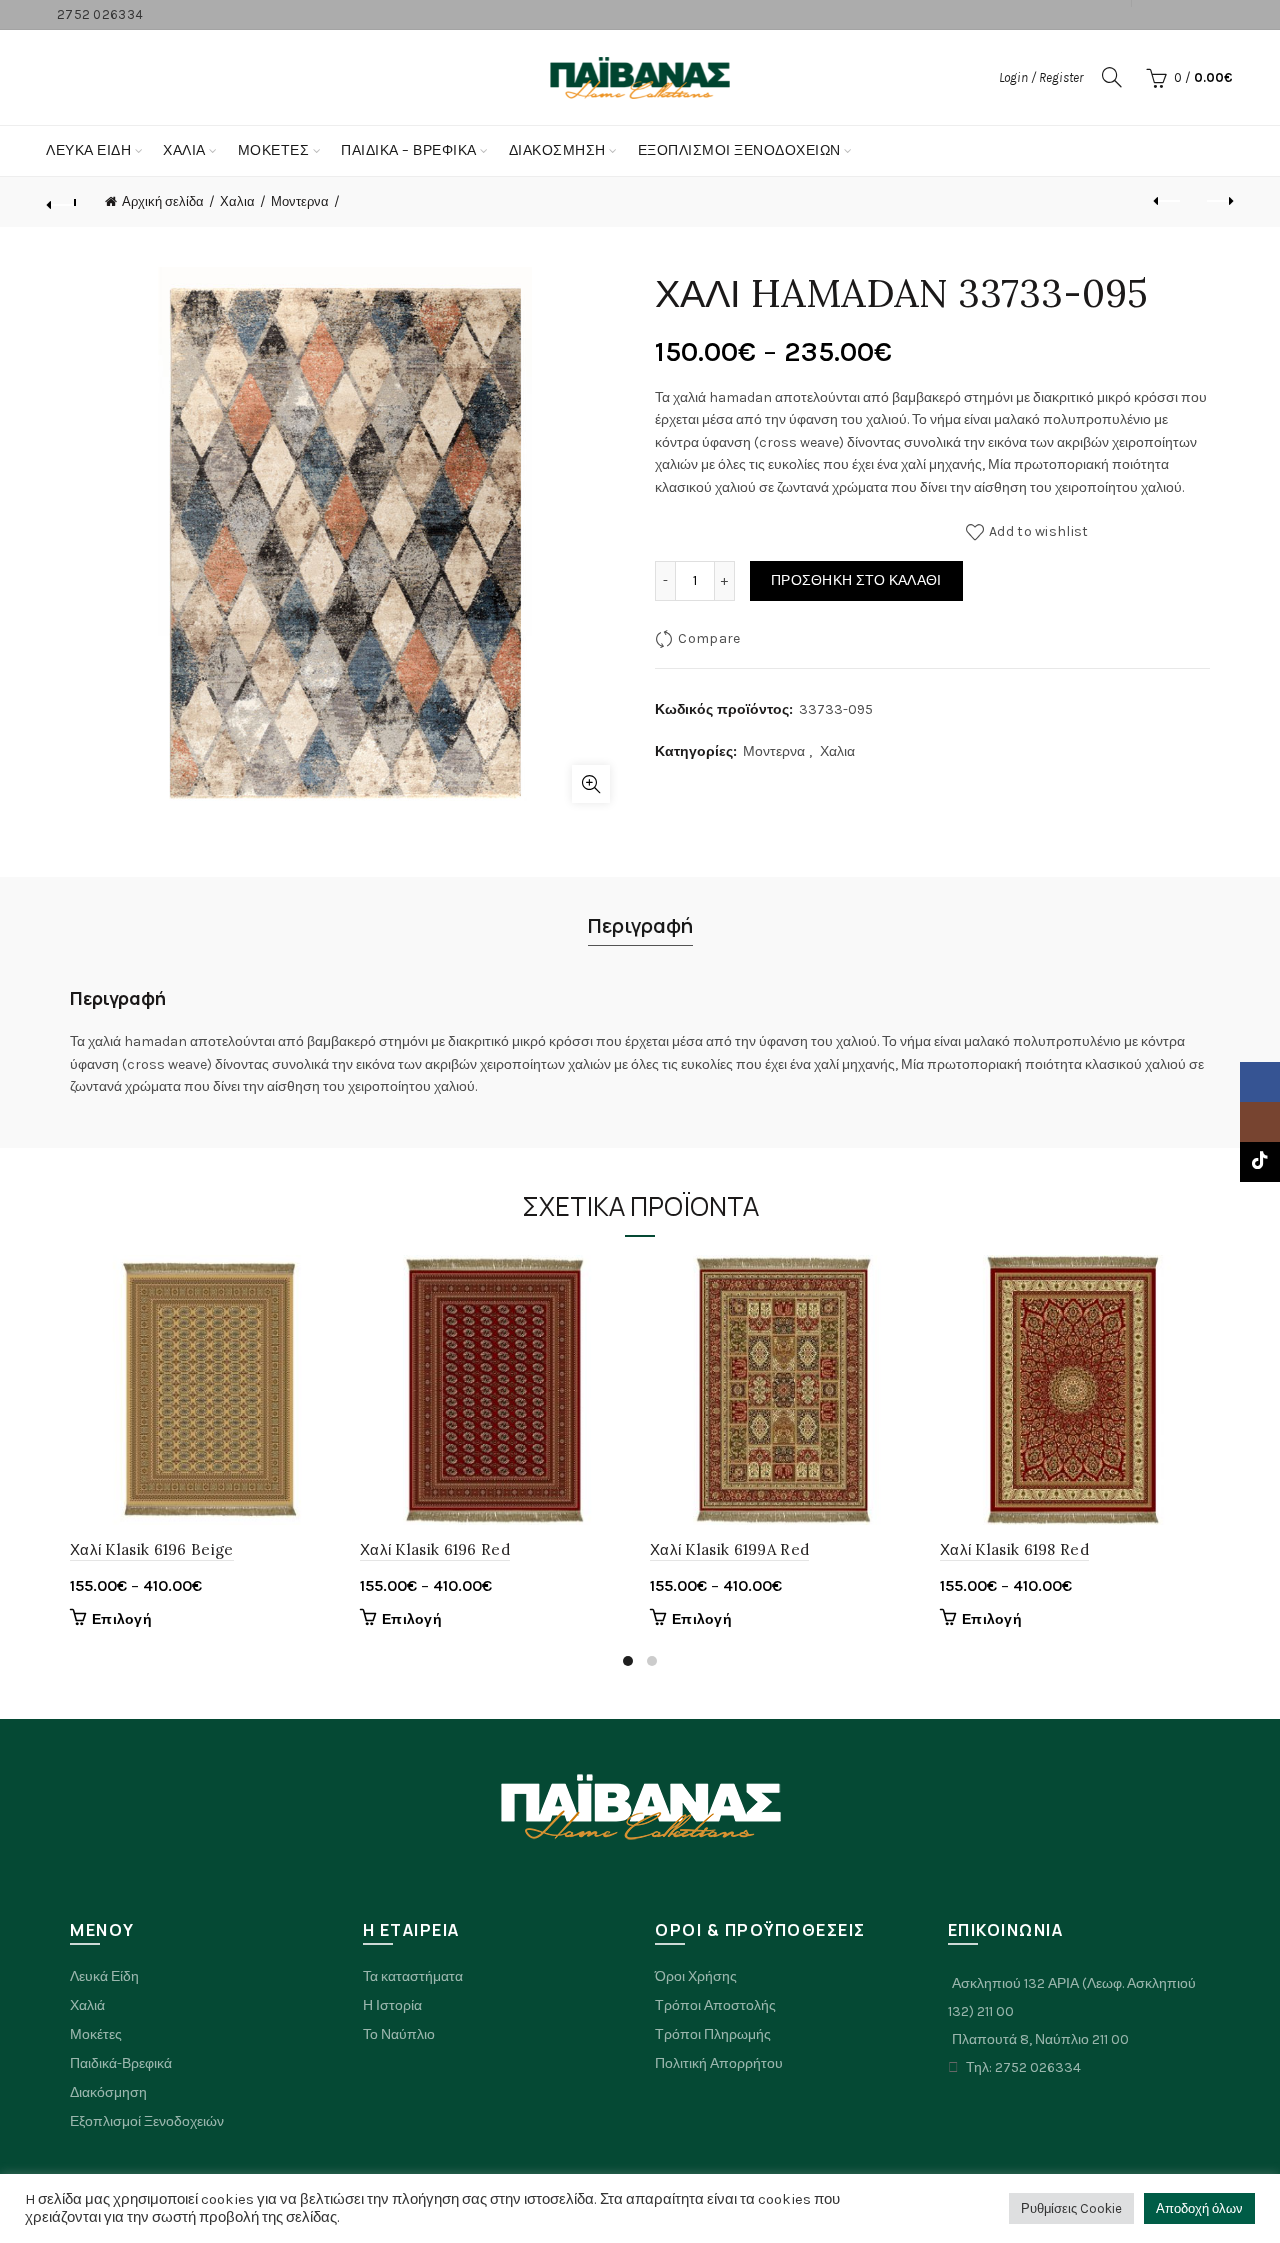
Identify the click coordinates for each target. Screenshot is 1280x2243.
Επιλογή (122, 1619)
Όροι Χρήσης (696, 1976)
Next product (1218, 202)
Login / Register (1041, 77)
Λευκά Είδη (88, 150)
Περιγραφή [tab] (640, 925)
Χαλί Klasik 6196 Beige (152, 1549)
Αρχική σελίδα (163, 201)
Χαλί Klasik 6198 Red (1014, 1549)
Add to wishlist (1039, 531)
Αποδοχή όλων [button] (1199, 2208)
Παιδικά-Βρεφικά (121, 2063)
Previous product (1168, 202)
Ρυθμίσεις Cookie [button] (1071, 2208)
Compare (709, 638)
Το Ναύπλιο (399, 2034)
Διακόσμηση (557, 150)
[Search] (1112, 77)
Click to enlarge (591, 784)
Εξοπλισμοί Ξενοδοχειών (147, 2121)
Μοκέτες (96, 2034)
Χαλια (184, 150)
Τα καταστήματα (413, 1976)
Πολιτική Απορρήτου (719, 2063)
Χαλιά (87, 2005)
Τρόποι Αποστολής (715, 2005)
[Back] (62, 202)
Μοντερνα (300, 201)
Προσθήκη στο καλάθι (856, 580)
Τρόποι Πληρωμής (713, 2034)
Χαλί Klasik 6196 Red (435, 1549)
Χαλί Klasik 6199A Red (729, 1549)
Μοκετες (274, 150)
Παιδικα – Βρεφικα (409, 150)
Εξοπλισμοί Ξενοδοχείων (739, 150)
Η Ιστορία (392, 2005)
